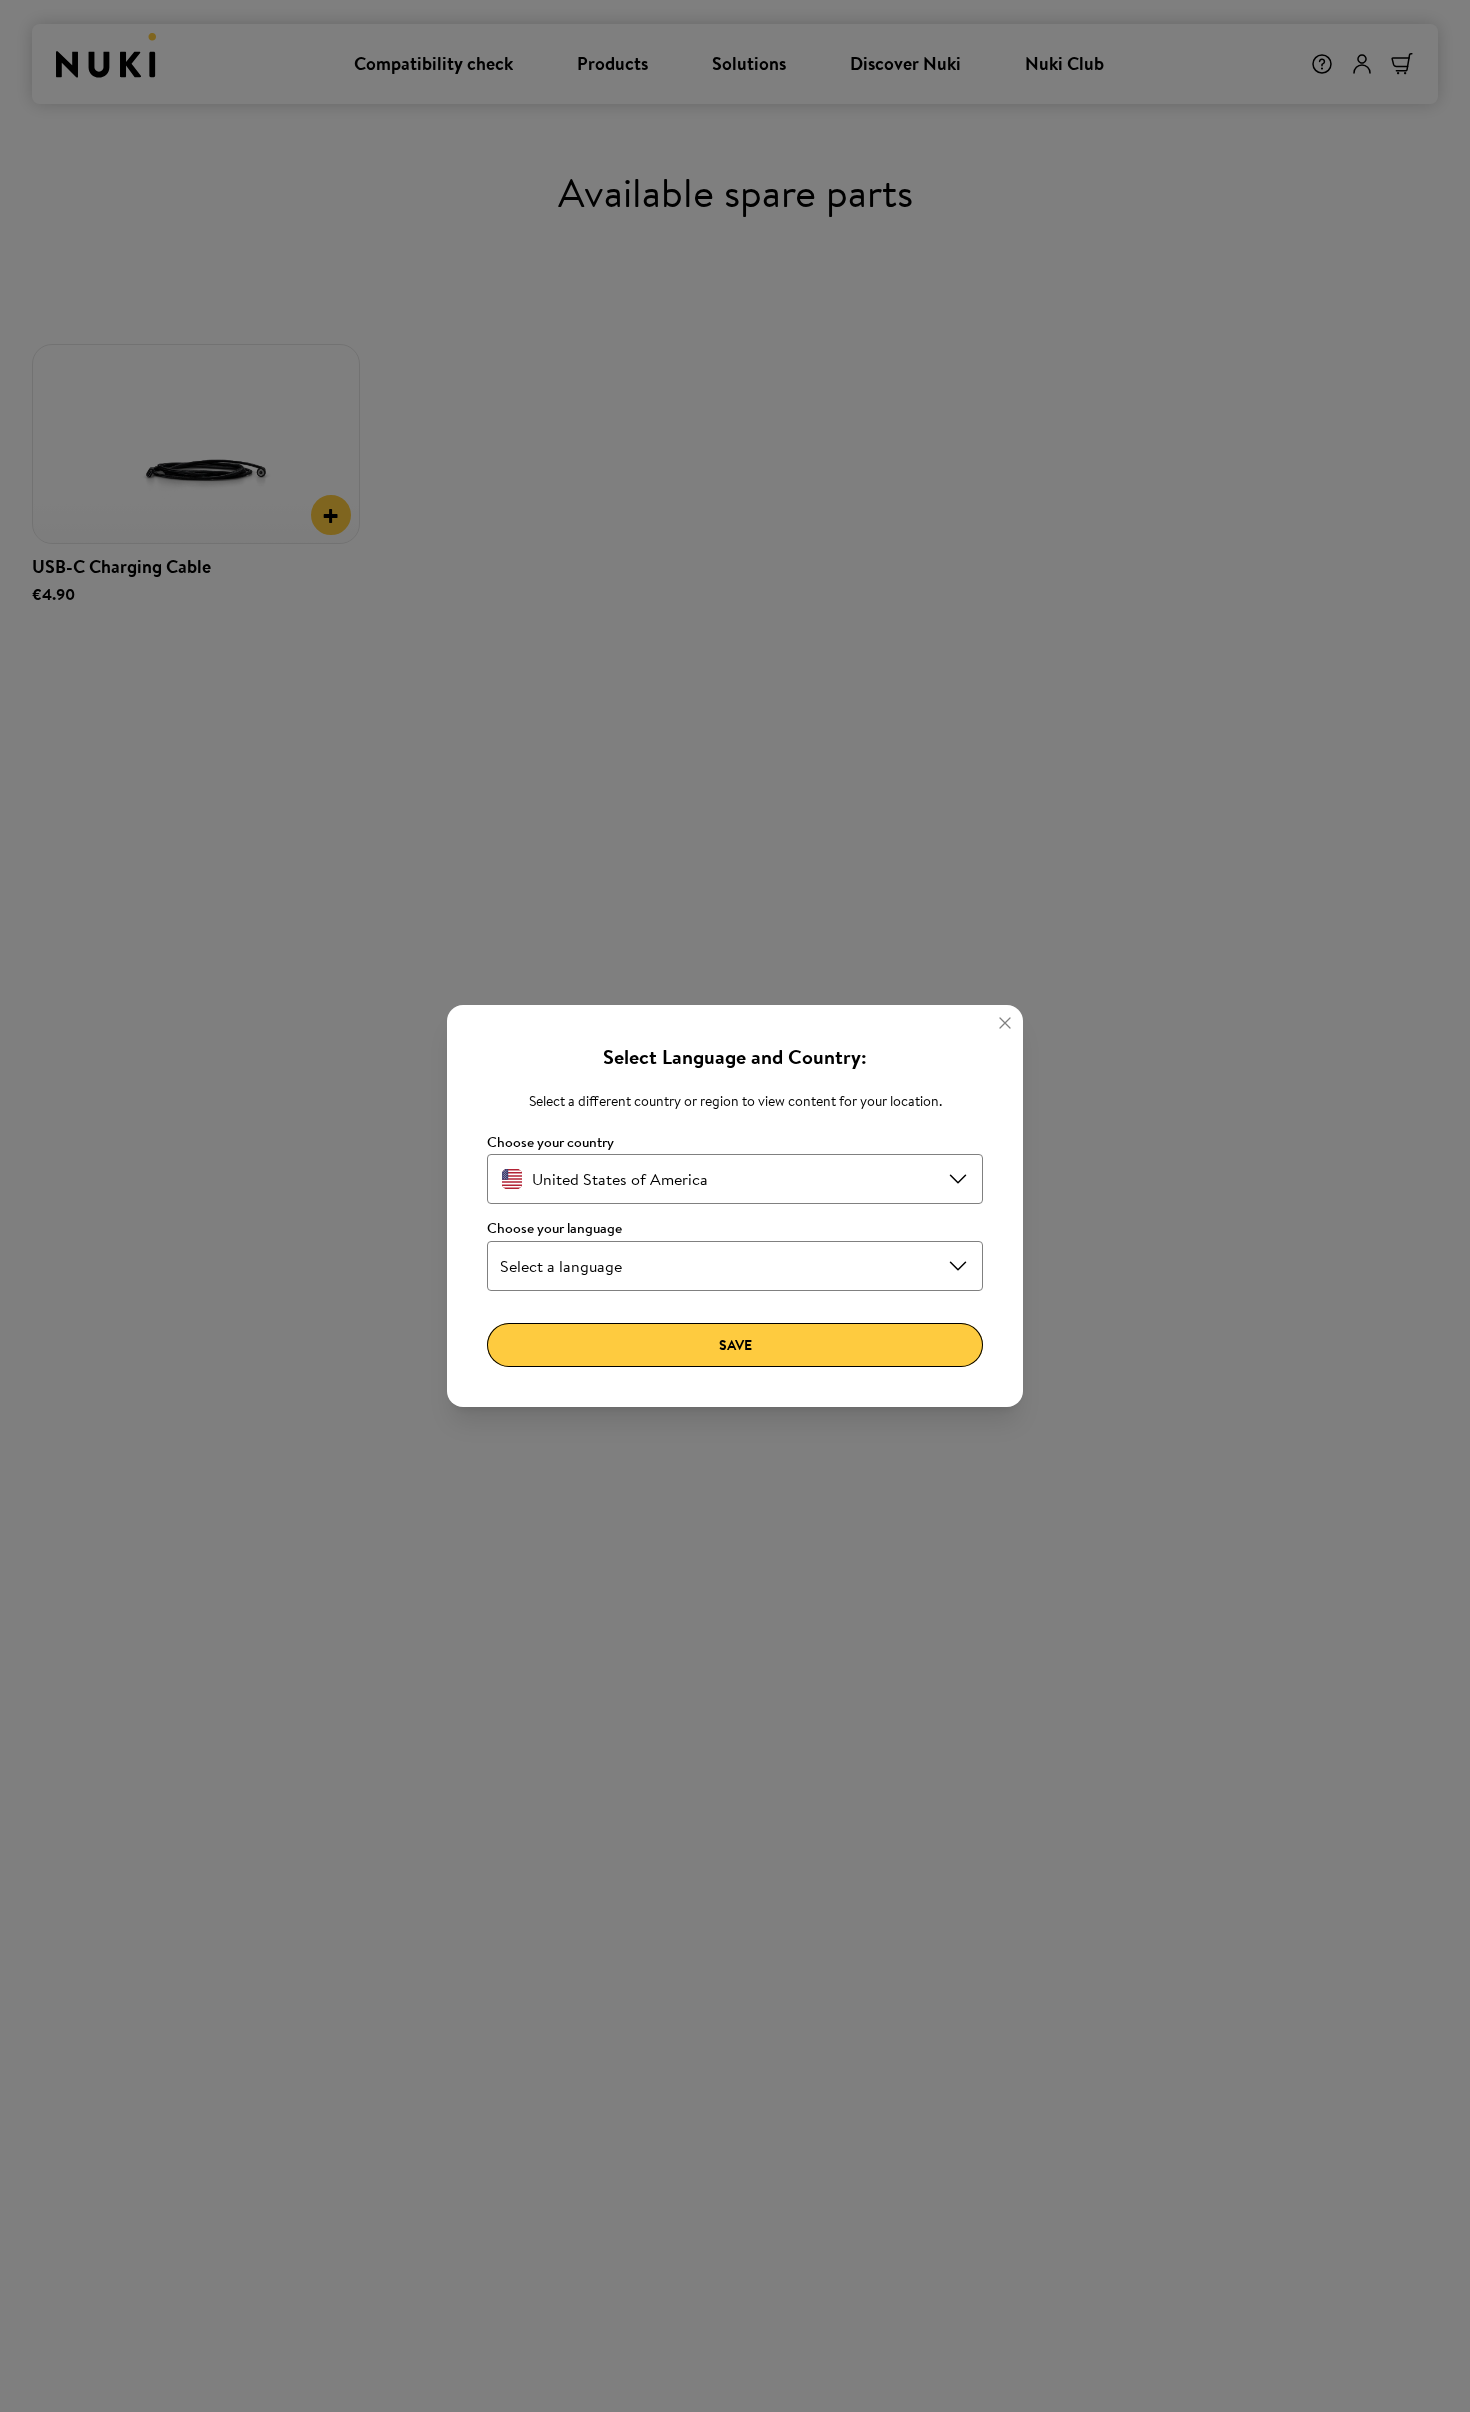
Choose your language (554, 1228)
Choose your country (550, 1142)
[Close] (1005, 1023)
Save (735, 1345)
